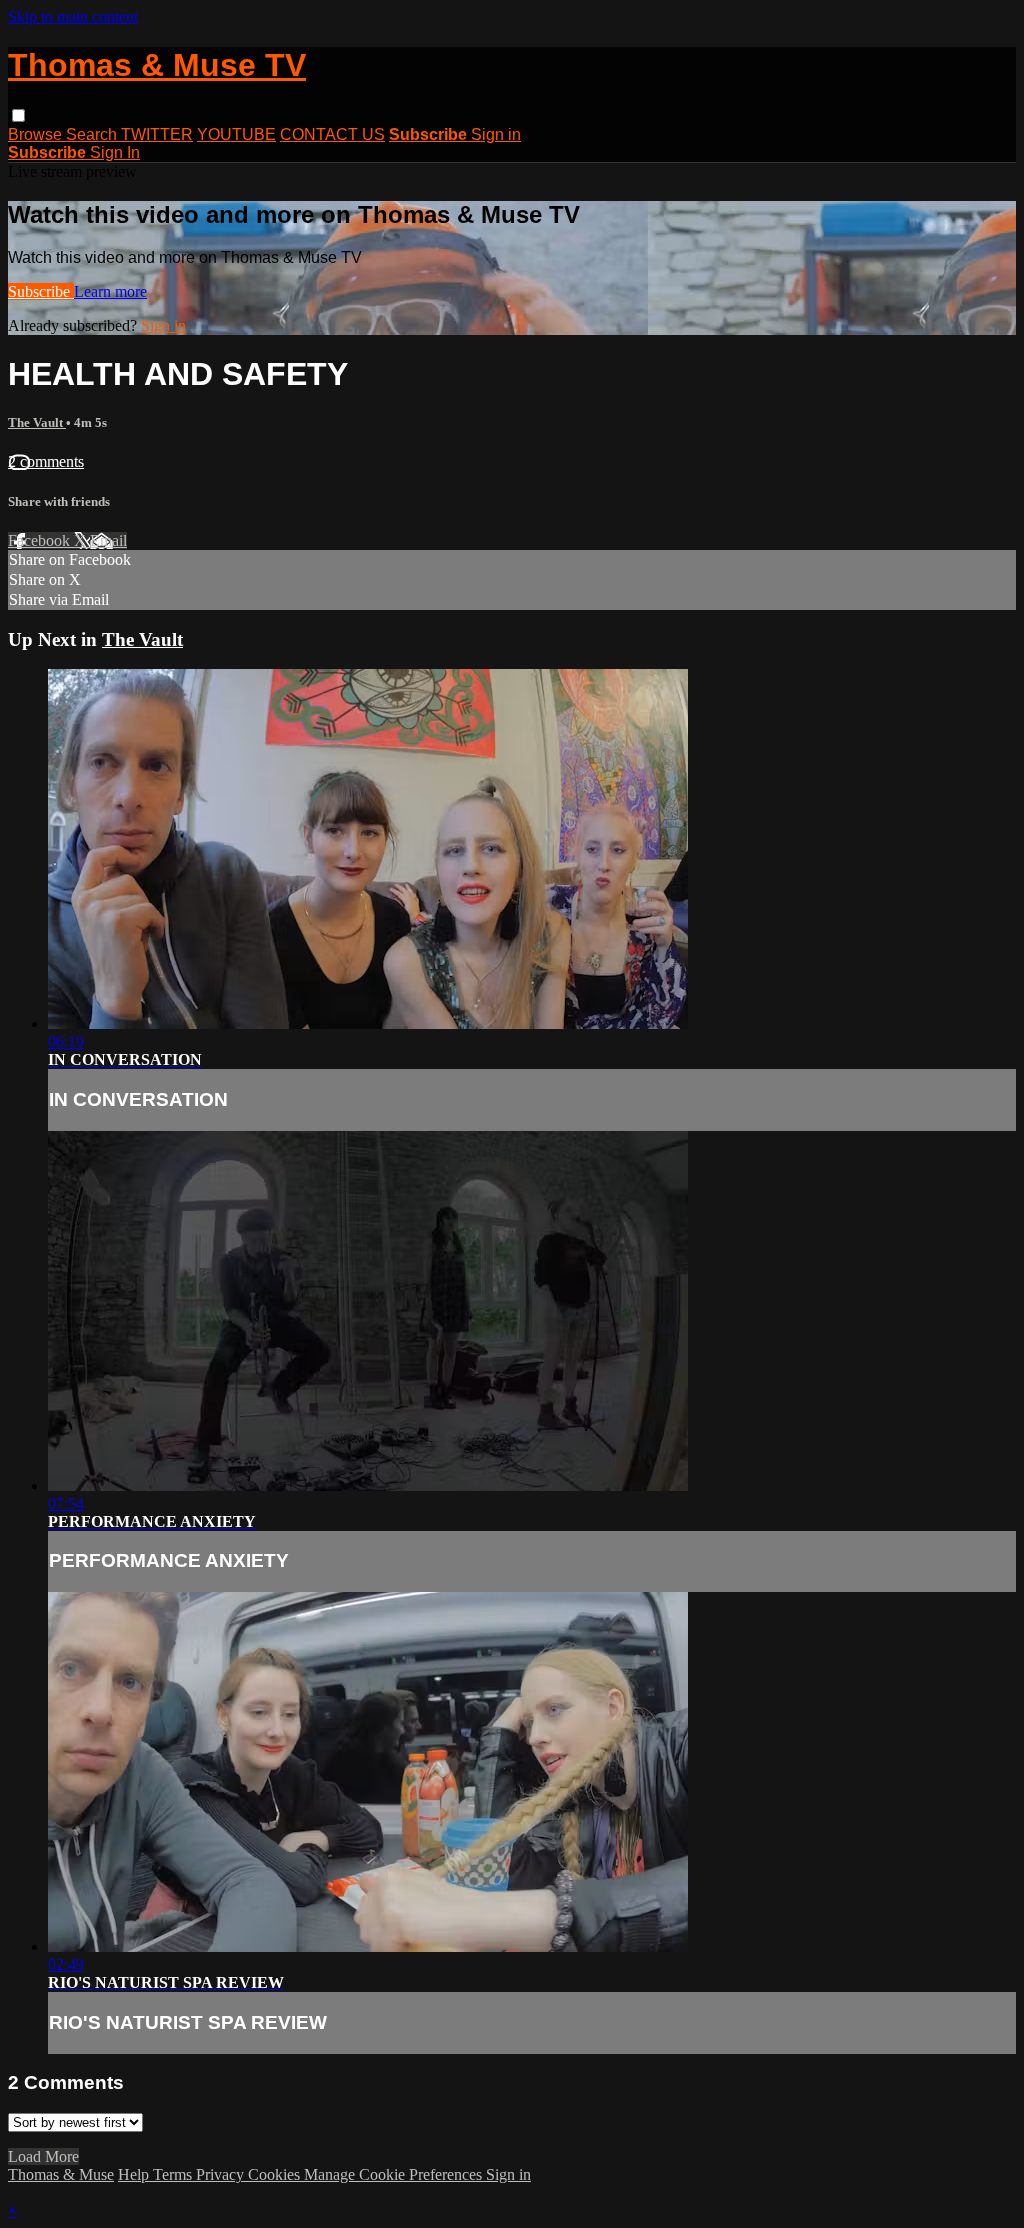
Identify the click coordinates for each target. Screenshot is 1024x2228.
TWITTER (157, 134)
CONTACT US (332, 134)
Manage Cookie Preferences (395, 2174)
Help (135, 2174)
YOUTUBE (236, 134)
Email (108, 540)
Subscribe (41, 291)
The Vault (37, 422)
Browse (37, 134)
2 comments (46, 461)
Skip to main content (73, 16)
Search (93, 134)
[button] (18, 115)
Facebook (41, 540)
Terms (174, 2174)
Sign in (496, 134)
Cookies (276, 2174)
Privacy (222, 2174)
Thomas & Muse (61, 2174)
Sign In (115, 152)
